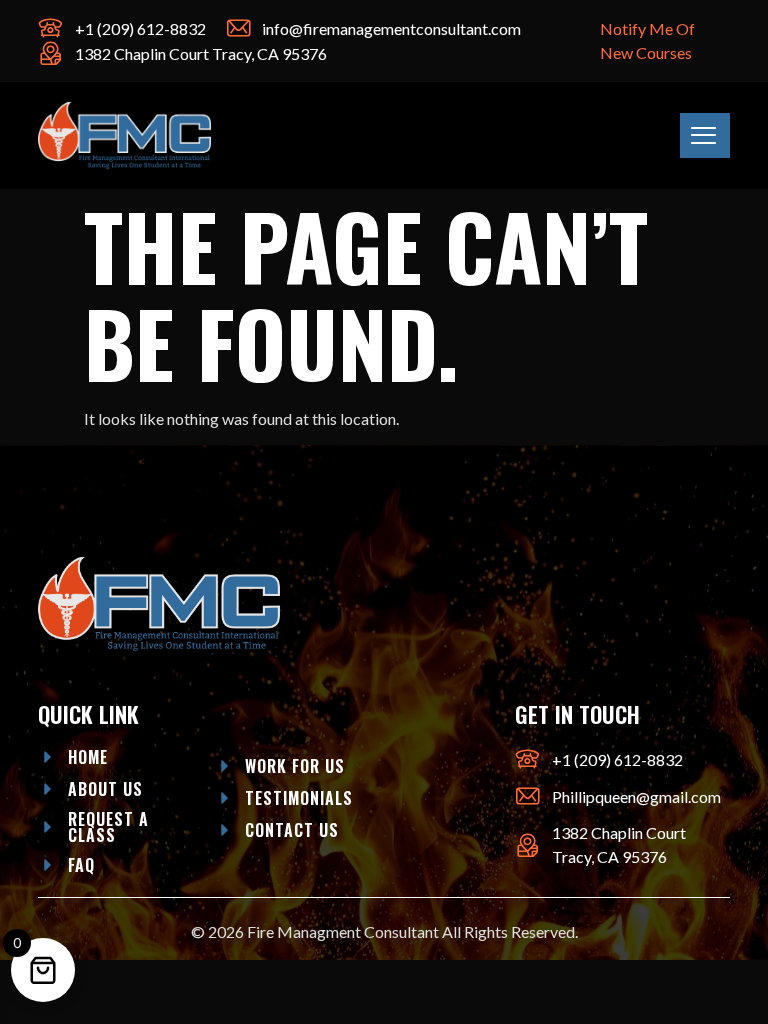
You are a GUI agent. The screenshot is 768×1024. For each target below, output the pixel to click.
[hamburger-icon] (705, 135)
